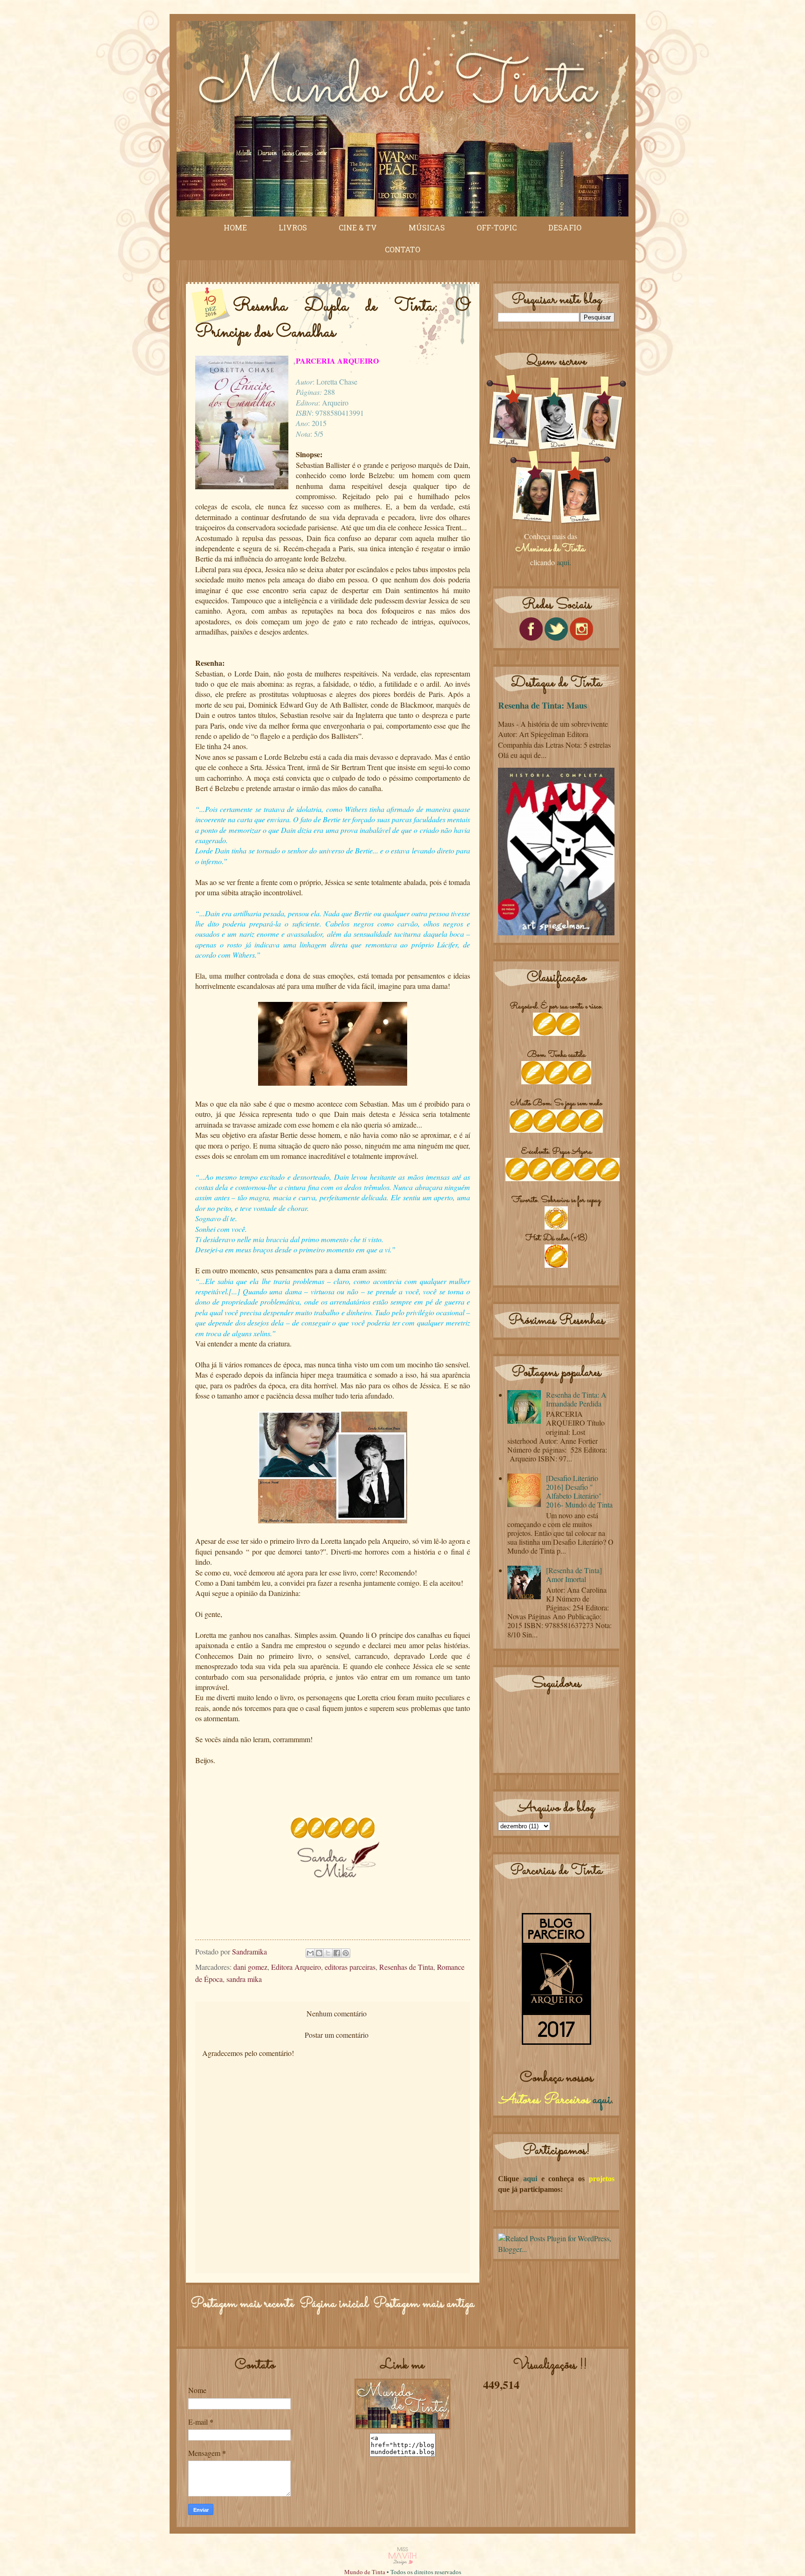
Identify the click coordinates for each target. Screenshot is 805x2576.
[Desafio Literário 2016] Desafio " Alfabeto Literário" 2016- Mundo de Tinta (579, 1491)
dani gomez (250, 1967)
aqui (602, 2100)
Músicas (427, 227)
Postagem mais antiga (424, 2304)
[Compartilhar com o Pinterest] (346, 1953)
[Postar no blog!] (319, 1953)
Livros (293, 227)
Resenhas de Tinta (406, 1967)
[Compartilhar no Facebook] (337, 1953)
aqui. (564, 562)
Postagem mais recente (242, 2304)
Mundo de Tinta (365, 2572)
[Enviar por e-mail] (310, 1953)
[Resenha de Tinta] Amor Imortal (574, 1575)
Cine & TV (358, 227)
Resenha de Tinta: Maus (542, 705)
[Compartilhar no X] (328, 1953)
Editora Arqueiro (296, 1967)
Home (235, 227)
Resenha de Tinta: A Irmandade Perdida (576, 1399)
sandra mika (244, 1979)
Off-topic (497, 227)
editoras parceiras (350, 1967)
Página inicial (334, 2304)
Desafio (565, 227)
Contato (402, 249)
